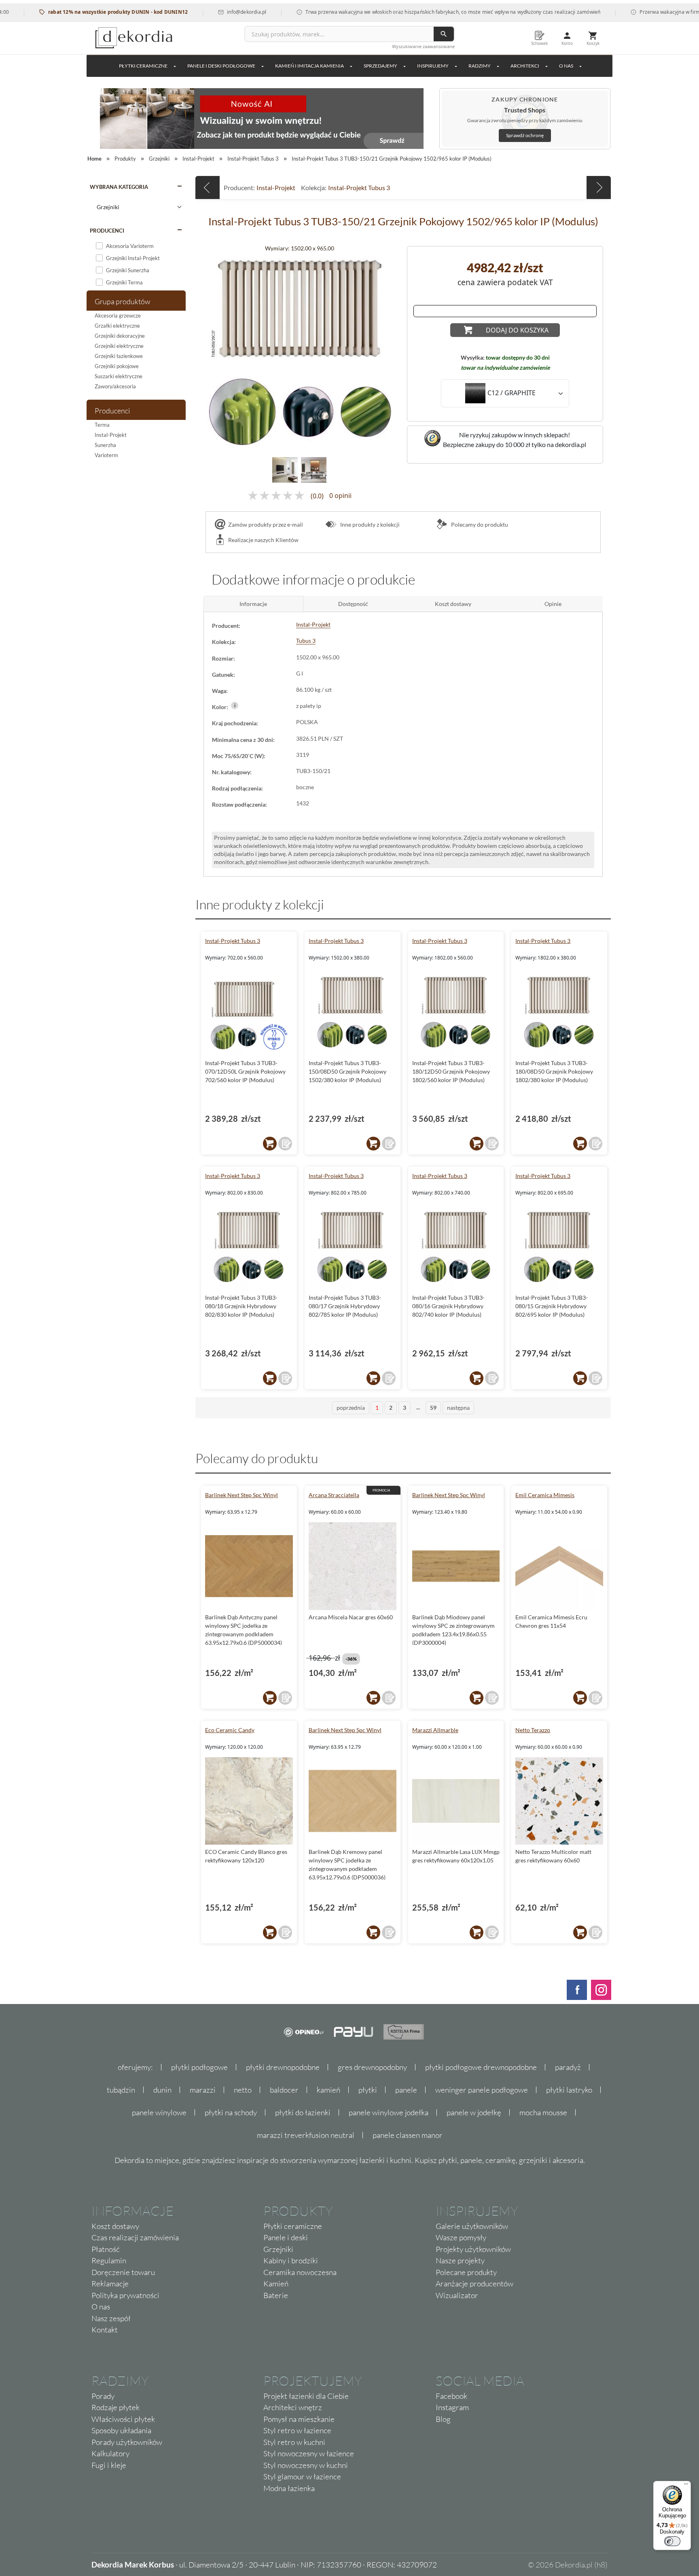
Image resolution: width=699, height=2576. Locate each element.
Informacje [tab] (253, 604)
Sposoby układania (121, 2430)
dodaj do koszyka (517, 330)
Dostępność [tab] (353, 604)
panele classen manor (408, 2135)
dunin (162, 2090)
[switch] (672, 2541)
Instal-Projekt (111, 435)
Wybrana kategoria (119, 187)
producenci (107, 231)
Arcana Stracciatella (334, 1495)
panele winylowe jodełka (389, 2112)
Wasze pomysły (461, 2237)
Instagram (452, 2407)
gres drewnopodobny (372, 2067)
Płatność (106, 2249)
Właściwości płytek (123, 2419)
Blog (443, 2419)
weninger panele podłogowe (482, 2090)
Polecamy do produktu (479, 524)
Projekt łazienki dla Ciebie (306, 2396)
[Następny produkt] (599, 187)
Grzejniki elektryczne (119, 346)
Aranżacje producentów (474, 2284)
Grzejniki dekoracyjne (120, 336)
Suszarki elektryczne (119, 376)
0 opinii (340, 496)
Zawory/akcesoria (115, 386)
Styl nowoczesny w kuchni (306, 2465)
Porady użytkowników (127, 2442)
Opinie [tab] (553, 604)
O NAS (566, 66)
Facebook (451, 2396)
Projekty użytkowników (473, 2249)
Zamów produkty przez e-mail (266, 524)
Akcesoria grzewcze (118, 316)
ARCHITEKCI (525, 66)
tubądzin (121, 2090)
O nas (101, 2307)
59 (433, 1408)
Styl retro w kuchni (294, 2442)
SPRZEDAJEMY (380, 66)
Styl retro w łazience (297, 2430)
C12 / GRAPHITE (512, 393)
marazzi (203, 2090)
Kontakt (105, 2330)
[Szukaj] (444, 34)
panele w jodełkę (474, 2112)
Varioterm (106, 455)
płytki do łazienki (303, 2112)
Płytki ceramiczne (143, 66)
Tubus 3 (306, 641)
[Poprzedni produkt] (208, 187)
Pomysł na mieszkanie (299, 2419)
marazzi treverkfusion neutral (306, 2135)
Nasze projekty (460, 2260)
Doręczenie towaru (123, 2272)
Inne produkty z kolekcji (369, 524)
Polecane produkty (466, 2272)
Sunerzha (105, 445)
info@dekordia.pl (203, 12)
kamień (328, 2090)
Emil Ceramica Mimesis (545, 1495)
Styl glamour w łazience (302, 2476)
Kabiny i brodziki (291, 2260)
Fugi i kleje (109, 2465)
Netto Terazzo (533, 1730)
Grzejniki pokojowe (117, 366)
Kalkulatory (110, 2453)
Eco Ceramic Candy (230, 1730)
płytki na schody (231, 2112)
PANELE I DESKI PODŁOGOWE (221, 66)
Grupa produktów (122, 301)
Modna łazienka (289, 2488)
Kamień (276, 2284)
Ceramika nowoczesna (300, 2272)
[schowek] (285, 1144)
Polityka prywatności (125, 2295)
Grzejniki (278, 2249)
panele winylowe (159, 2112)
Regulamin (109, 2260)
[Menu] (686, 2486)
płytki (368, 2090)
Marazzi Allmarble (435, 1730)
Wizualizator (457, 2295)
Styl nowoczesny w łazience (309, 2453)
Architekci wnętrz (293, 2407)
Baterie (276, 2295)
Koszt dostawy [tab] (453, 604)
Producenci (112, 411)
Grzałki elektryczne (117, 326)
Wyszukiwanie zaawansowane (423, 46)
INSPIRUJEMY (433, 66)
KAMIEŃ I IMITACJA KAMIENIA (309, 66)
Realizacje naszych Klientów (263, 540)
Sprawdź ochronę (525, 135)
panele (406, 2090)
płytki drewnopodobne (283, 2067)
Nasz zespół (111, 2318)
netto (243, 2090)
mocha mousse (543, 2112)
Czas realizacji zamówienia (135, 2237)
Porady (103, 2396)
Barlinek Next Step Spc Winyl (241, 1495)
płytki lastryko (569, 2090)
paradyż (568, 2067)
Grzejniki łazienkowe (119, 356)
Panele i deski (286, 2237)
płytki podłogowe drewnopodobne (481, 2067)
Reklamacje (110, 2284)
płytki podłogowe (199, 2067)
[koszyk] (270, 1144)
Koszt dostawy (115, 2226)
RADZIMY (480, 66)
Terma (102, 425)
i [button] (235, 705)
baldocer (284, 2090)
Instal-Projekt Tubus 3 (359, 187)
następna (458, 1408)
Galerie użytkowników (472, 2226)
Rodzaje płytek (115, 2407)
